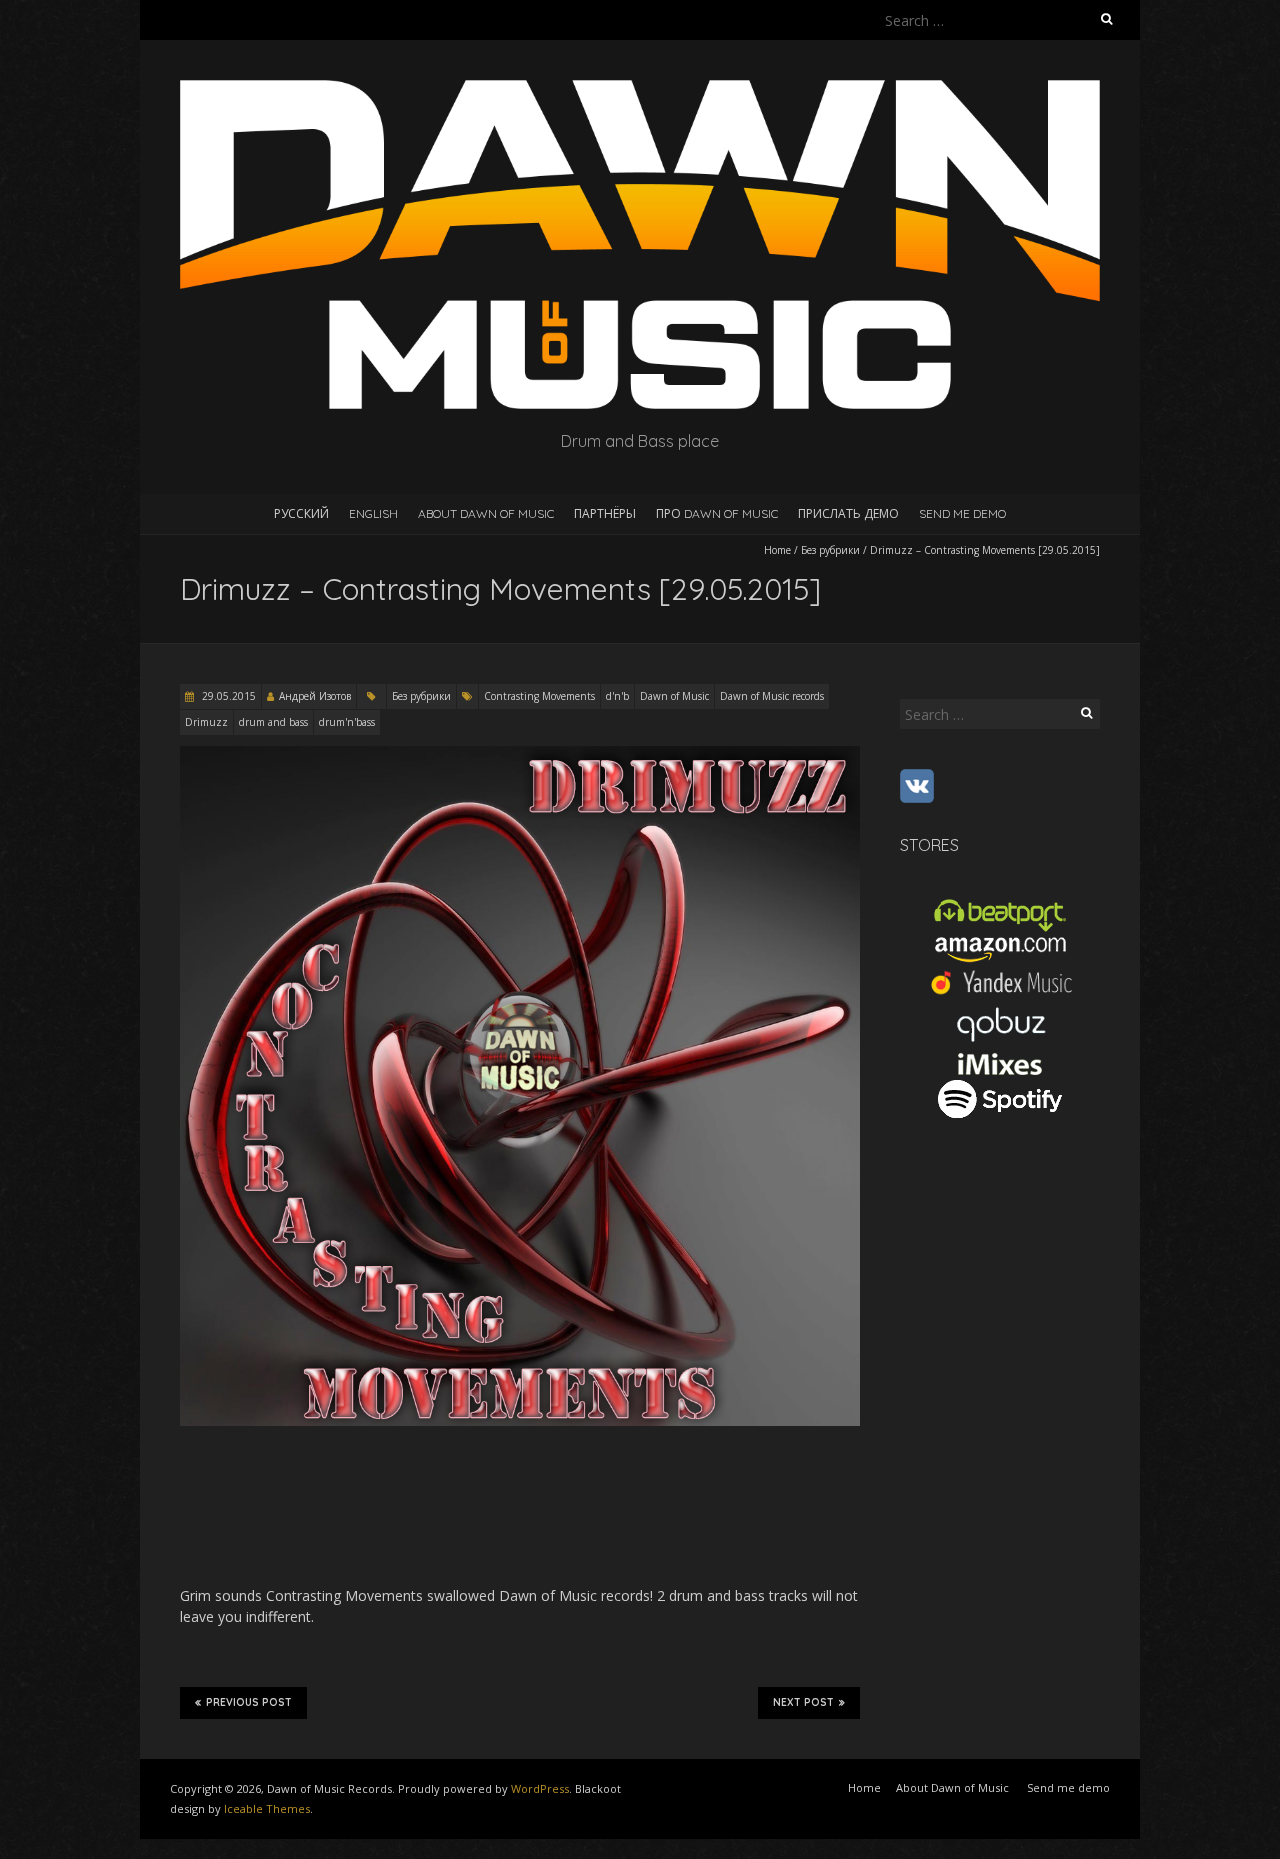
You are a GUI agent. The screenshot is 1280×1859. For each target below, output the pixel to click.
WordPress (540, 1788)
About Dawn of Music (486, 513)
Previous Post (249, 1702)
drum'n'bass (347, 722)
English (373, 513)
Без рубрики (830, 550)
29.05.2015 (227, 696)
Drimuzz (206, 722)
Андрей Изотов (315, 696)
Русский (301, 513)
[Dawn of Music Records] (640, 89)
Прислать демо (848, 513)
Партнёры (605, 513)
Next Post (803, 1702)
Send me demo (962, 513)
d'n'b (617, 696)
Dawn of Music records (772, 696)
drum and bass (273, 722)
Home (777, 550)
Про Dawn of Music (717, 513)
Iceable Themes (267, 1808)
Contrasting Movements (539, 696)
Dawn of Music (674, 696)
